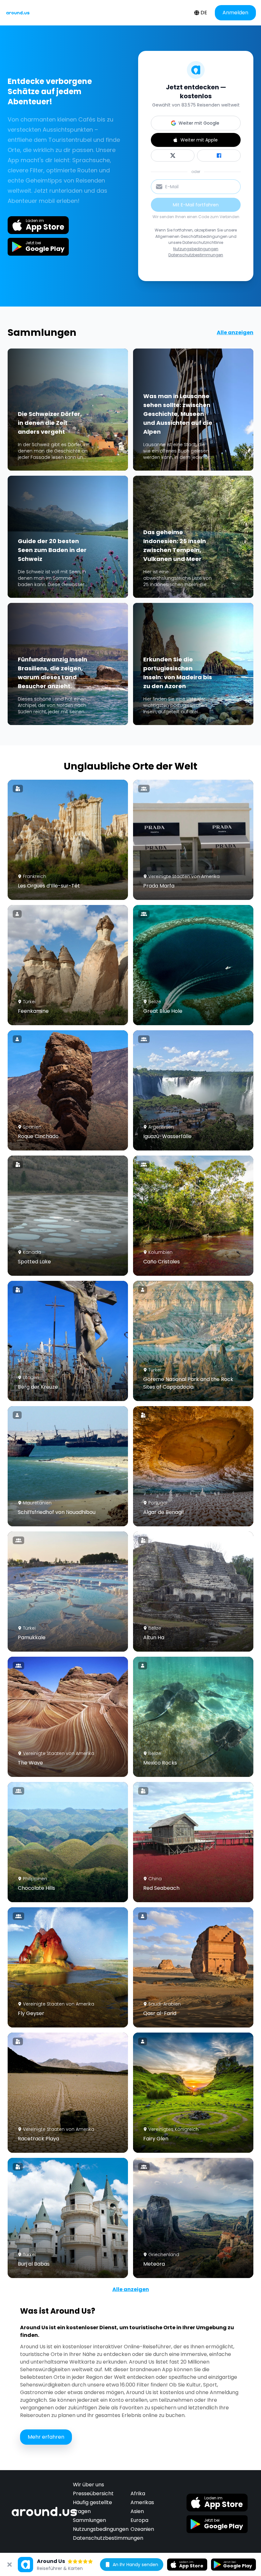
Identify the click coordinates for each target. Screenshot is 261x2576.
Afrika (138, 2493)
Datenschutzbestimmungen (196, 255)
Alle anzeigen (235, 332)
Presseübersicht (93, 2493)
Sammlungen (89, 2520)
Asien (137, 2511)
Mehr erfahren (46, 2437)
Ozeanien (142, 2529)
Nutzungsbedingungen (196, 249)
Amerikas (142, 2502)
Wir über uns (88, 2485)
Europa (139, 2520)
